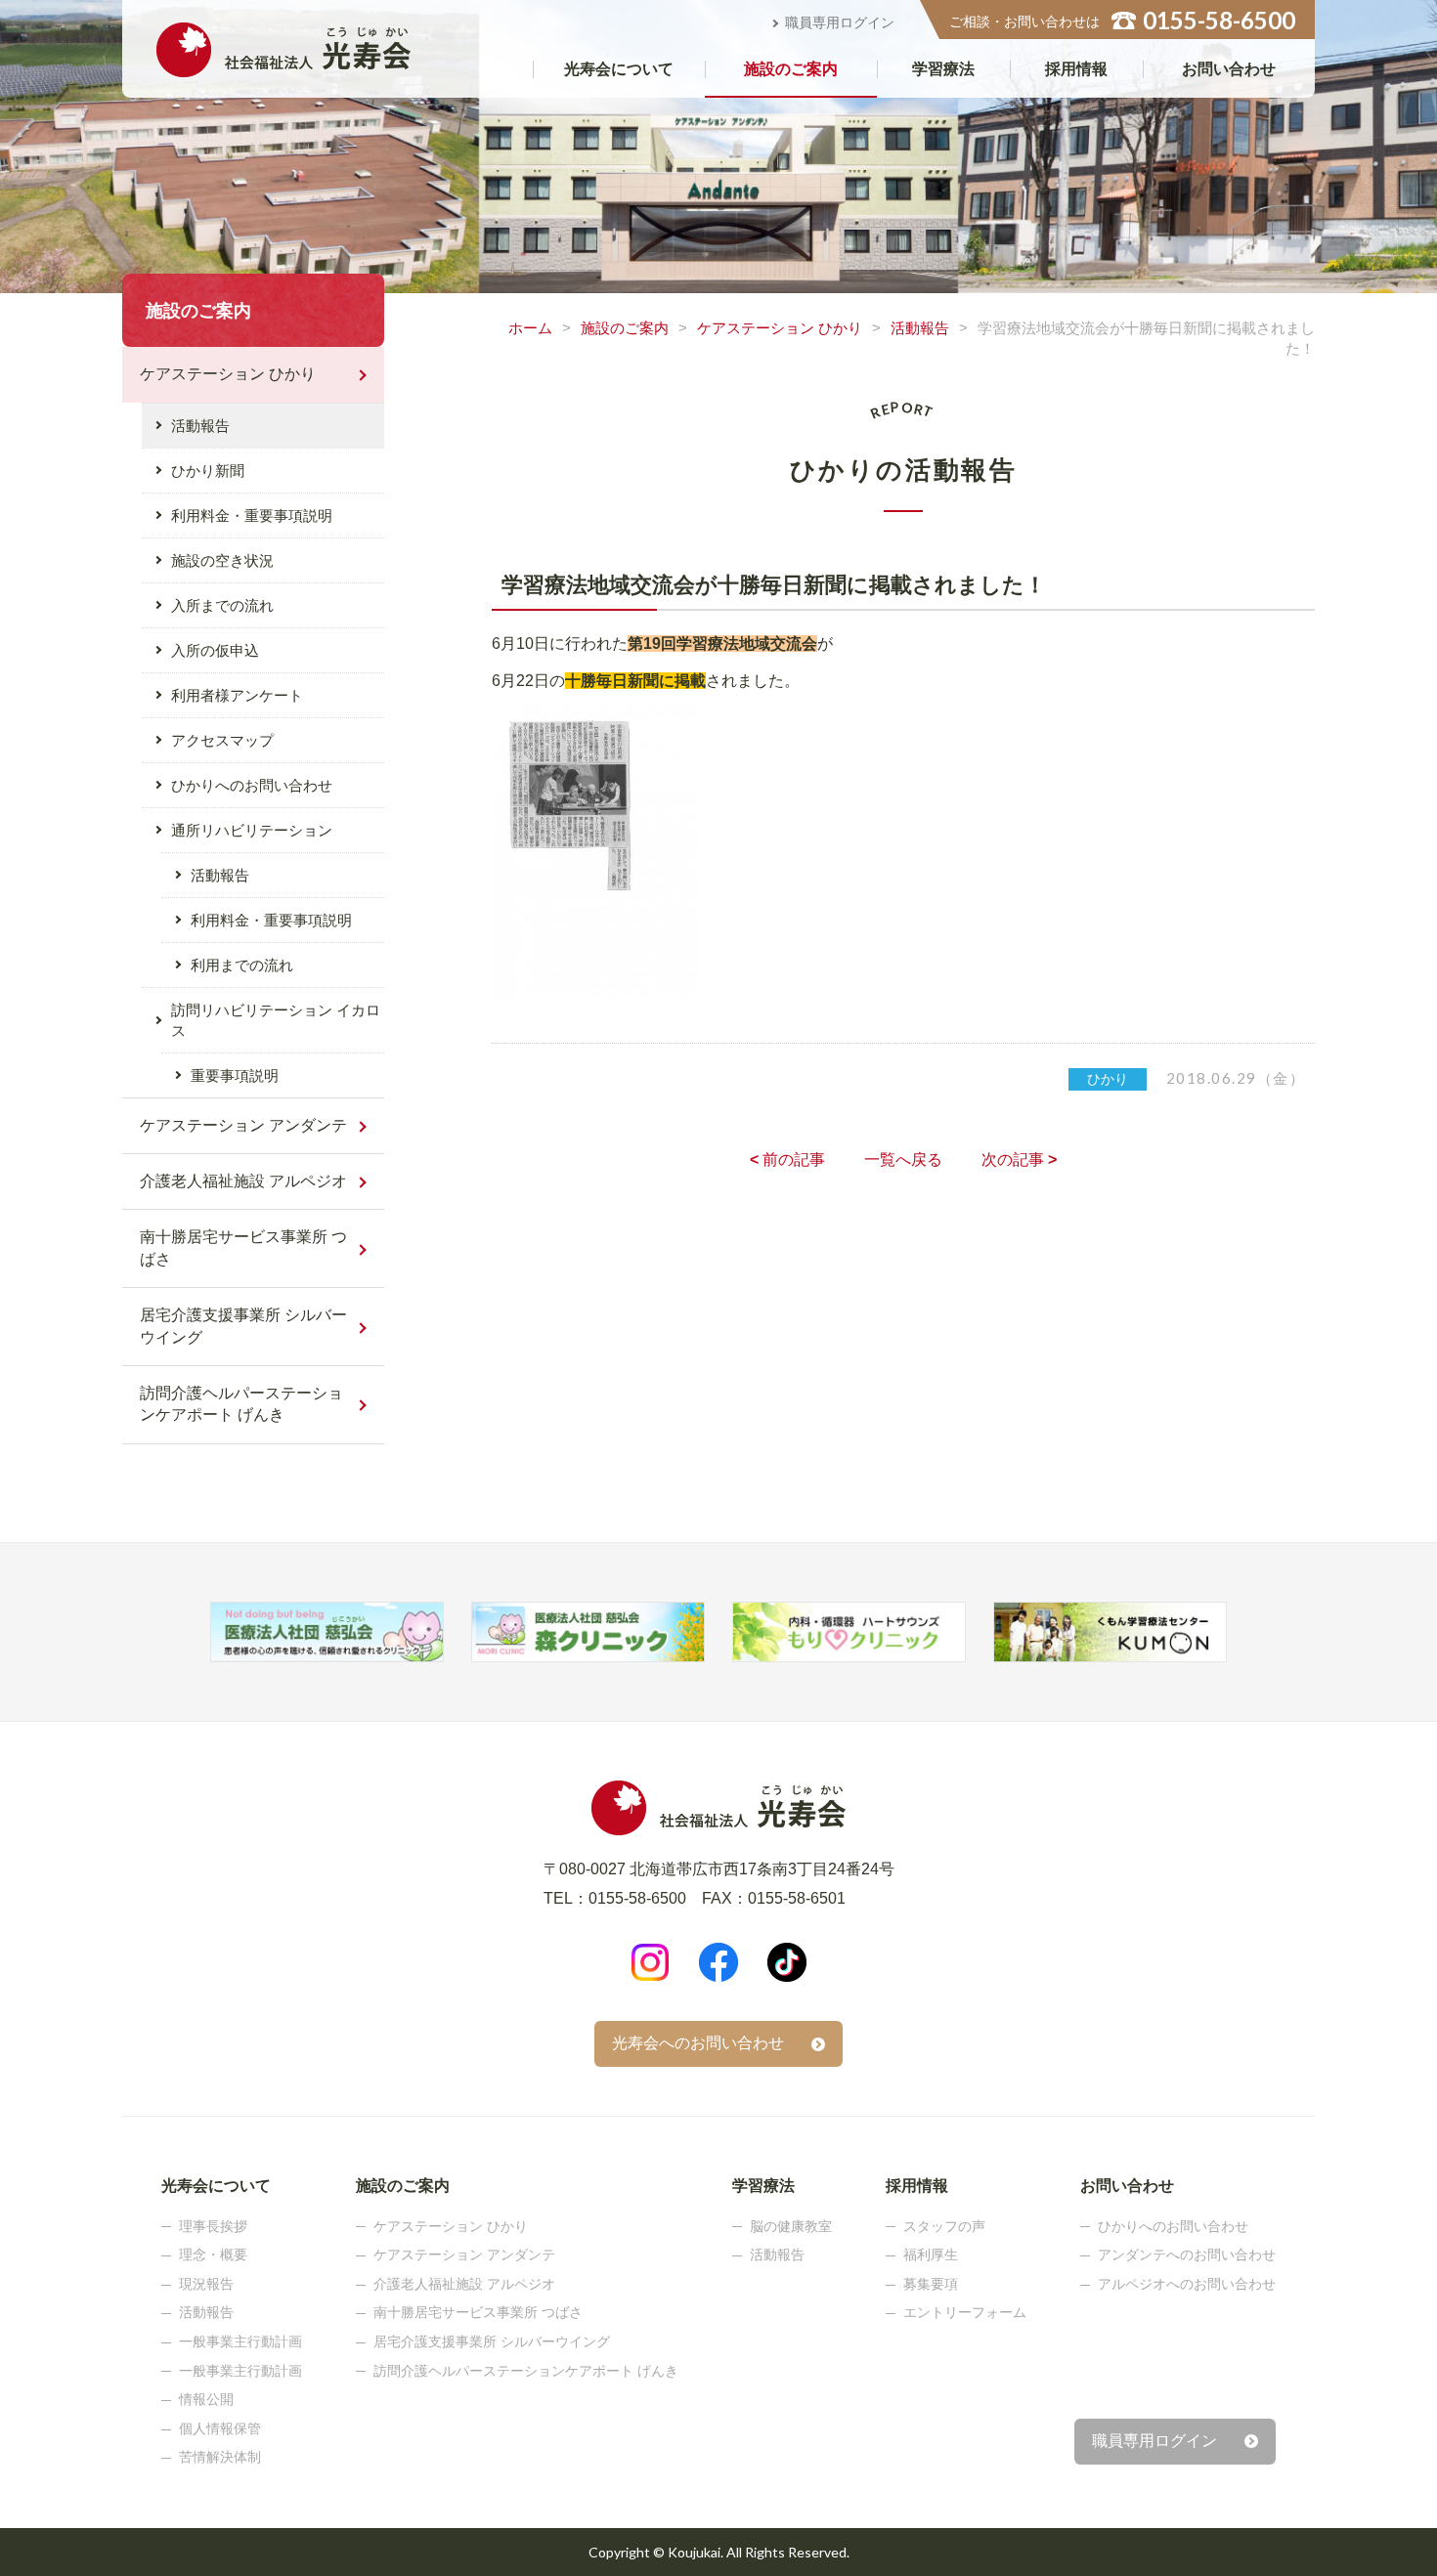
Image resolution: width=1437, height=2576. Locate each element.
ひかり (1108, 1079)
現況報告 (206, 2284)
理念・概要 (213, 2254)
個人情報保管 (220, 2428)
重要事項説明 (235, 1075)
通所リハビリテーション (252, 830)
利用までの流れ (242, 965)
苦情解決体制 (220, 2457)
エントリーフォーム (965, 2312)
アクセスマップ (222, 740)
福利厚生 (931, 2254)
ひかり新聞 (208, 471)
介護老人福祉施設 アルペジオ (243, 1181)
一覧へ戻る (903, 1159)
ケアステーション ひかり (780, 328)
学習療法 (943, 69)
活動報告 (920, 328)
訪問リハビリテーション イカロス (276, 1020)
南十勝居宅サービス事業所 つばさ (243, 1247)
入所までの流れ (222, 605)
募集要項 (931, 2284)
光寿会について (619, 69)
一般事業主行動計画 (240, 2341)
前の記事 (787, 1159)
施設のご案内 (791, 69)
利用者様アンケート (237, 695)
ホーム (530, 328)
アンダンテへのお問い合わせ (1187, 2254)
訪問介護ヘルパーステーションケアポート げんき (241, 1404)
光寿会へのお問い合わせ (698, 2043)
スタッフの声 (944, 2226)
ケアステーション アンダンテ (243, 1125)
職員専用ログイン (840, 22)
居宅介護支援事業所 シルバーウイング (243, 1326)
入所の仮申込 (215, 650)
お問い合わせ (1229, 69)
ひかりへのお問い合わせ (252, 785)
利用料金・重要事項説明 (252, 515)
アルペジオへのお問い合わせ (1187, 2284)
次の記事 (1019, 1159)
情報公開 (206, 2399)
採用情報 (1076, 69)
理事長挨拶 (213, 2226)
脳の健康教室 (791, 2226)
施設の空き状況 (222, 560)
